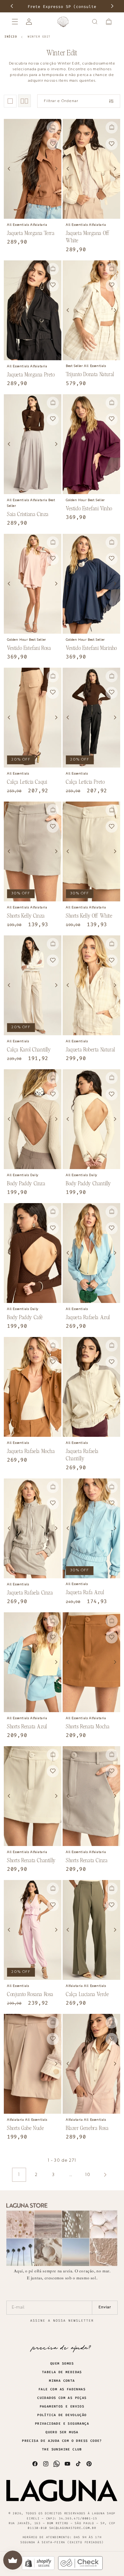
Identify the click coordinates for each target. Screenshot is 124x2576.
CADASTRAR (102, 134)
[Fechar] (108, 44)
